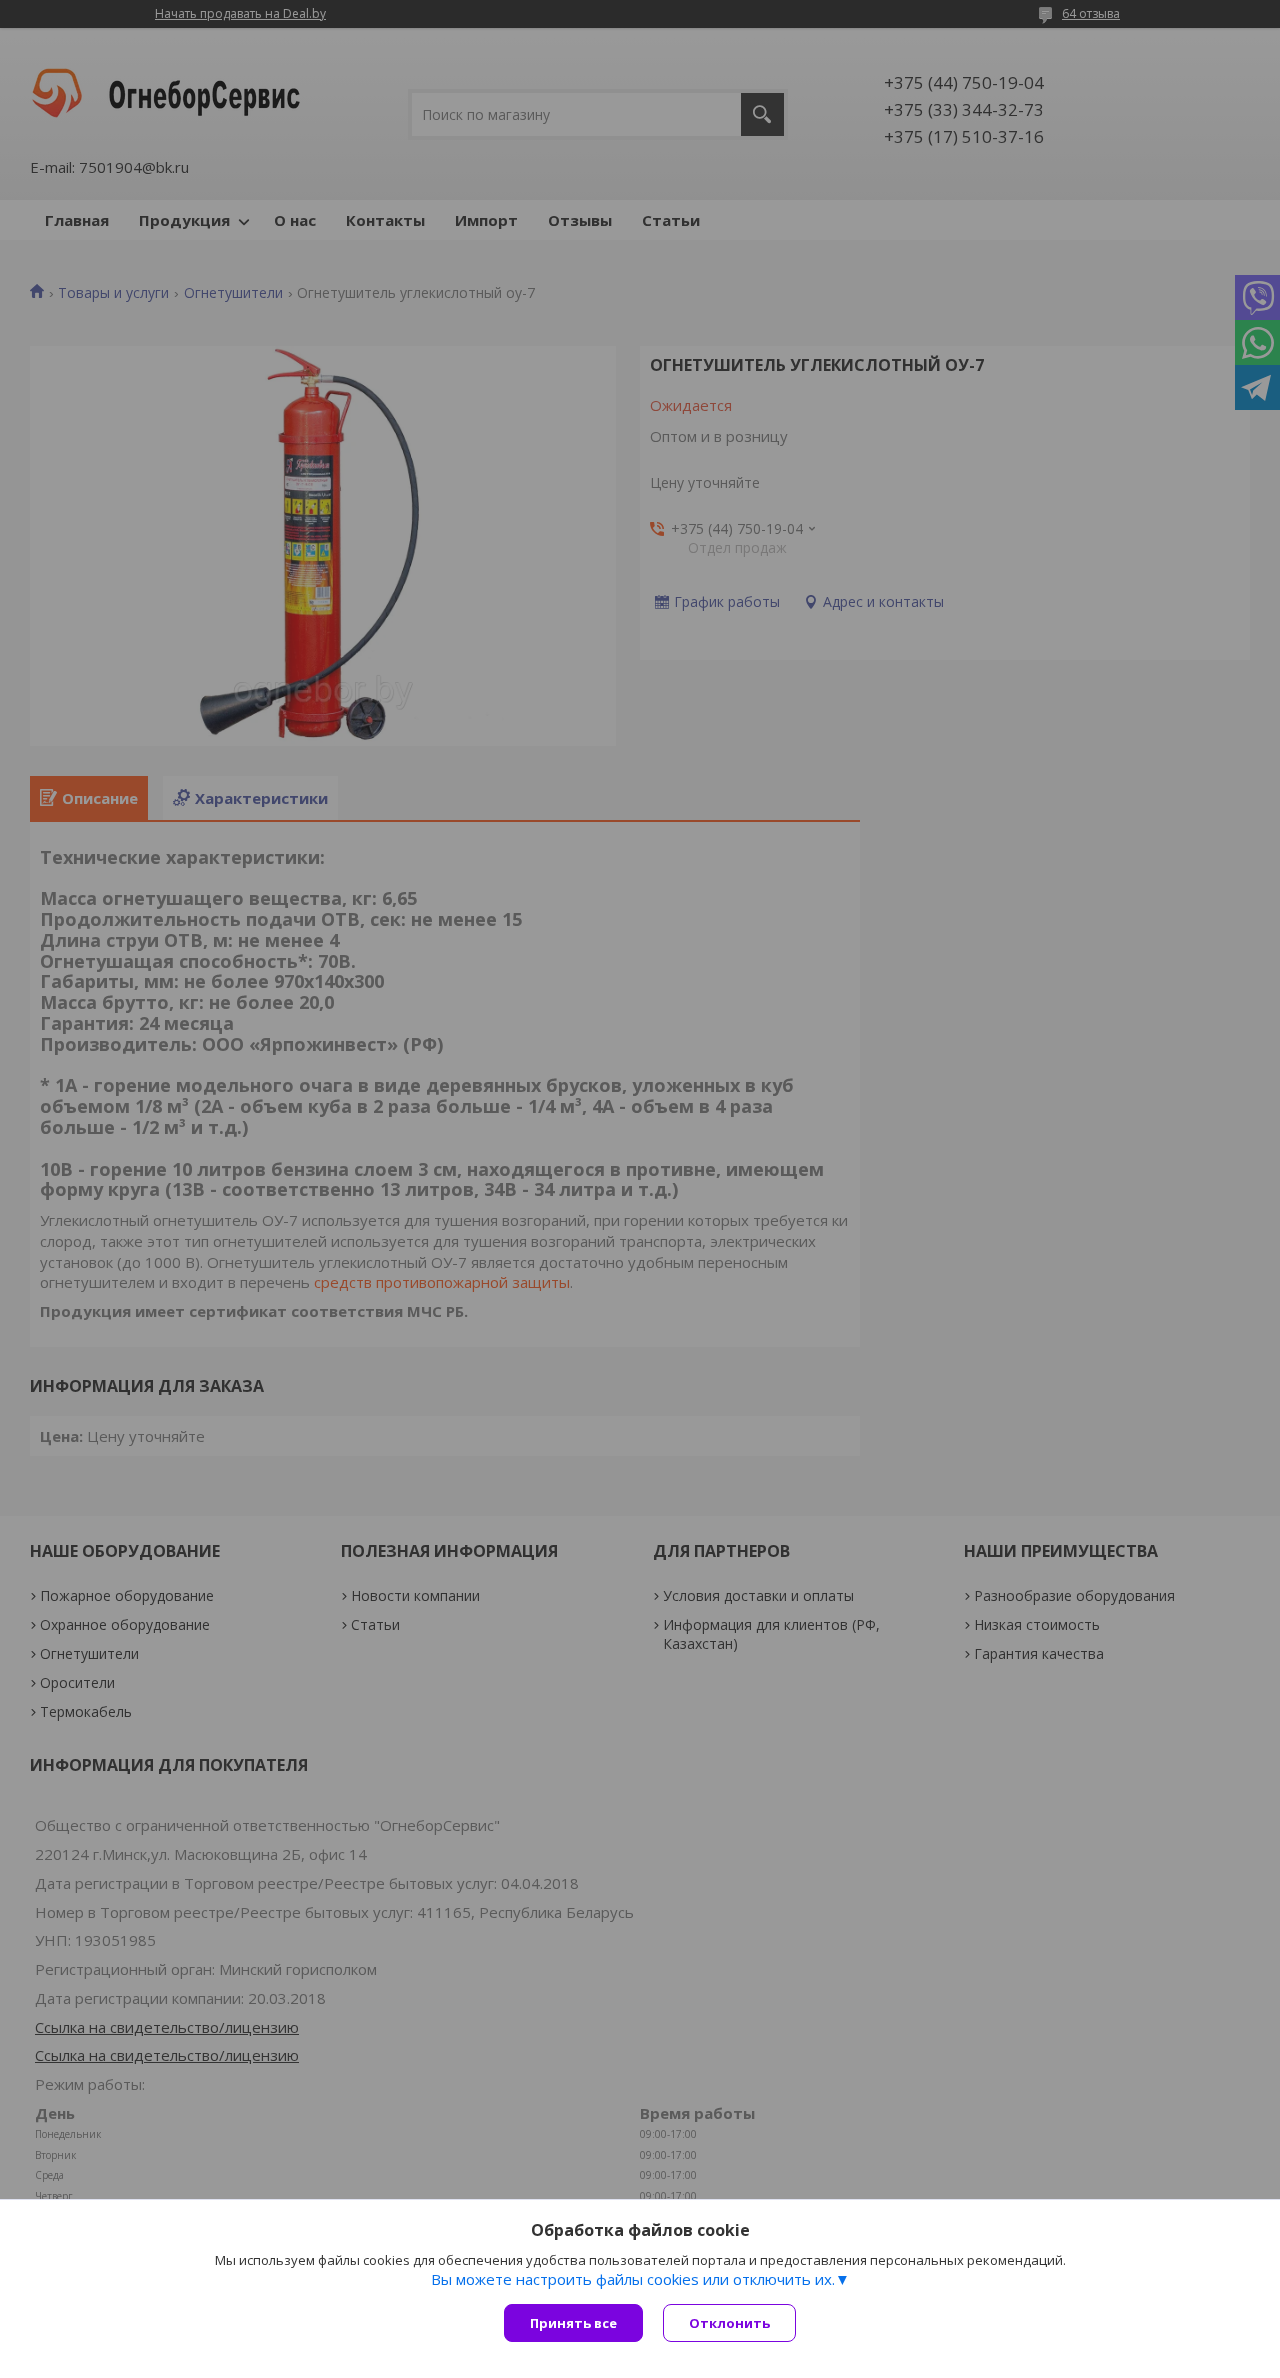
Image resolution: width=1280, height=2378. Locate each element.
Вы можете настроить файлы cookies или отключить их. (633, 2279)
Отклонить (729, 2323)
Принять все (573, 2323)
